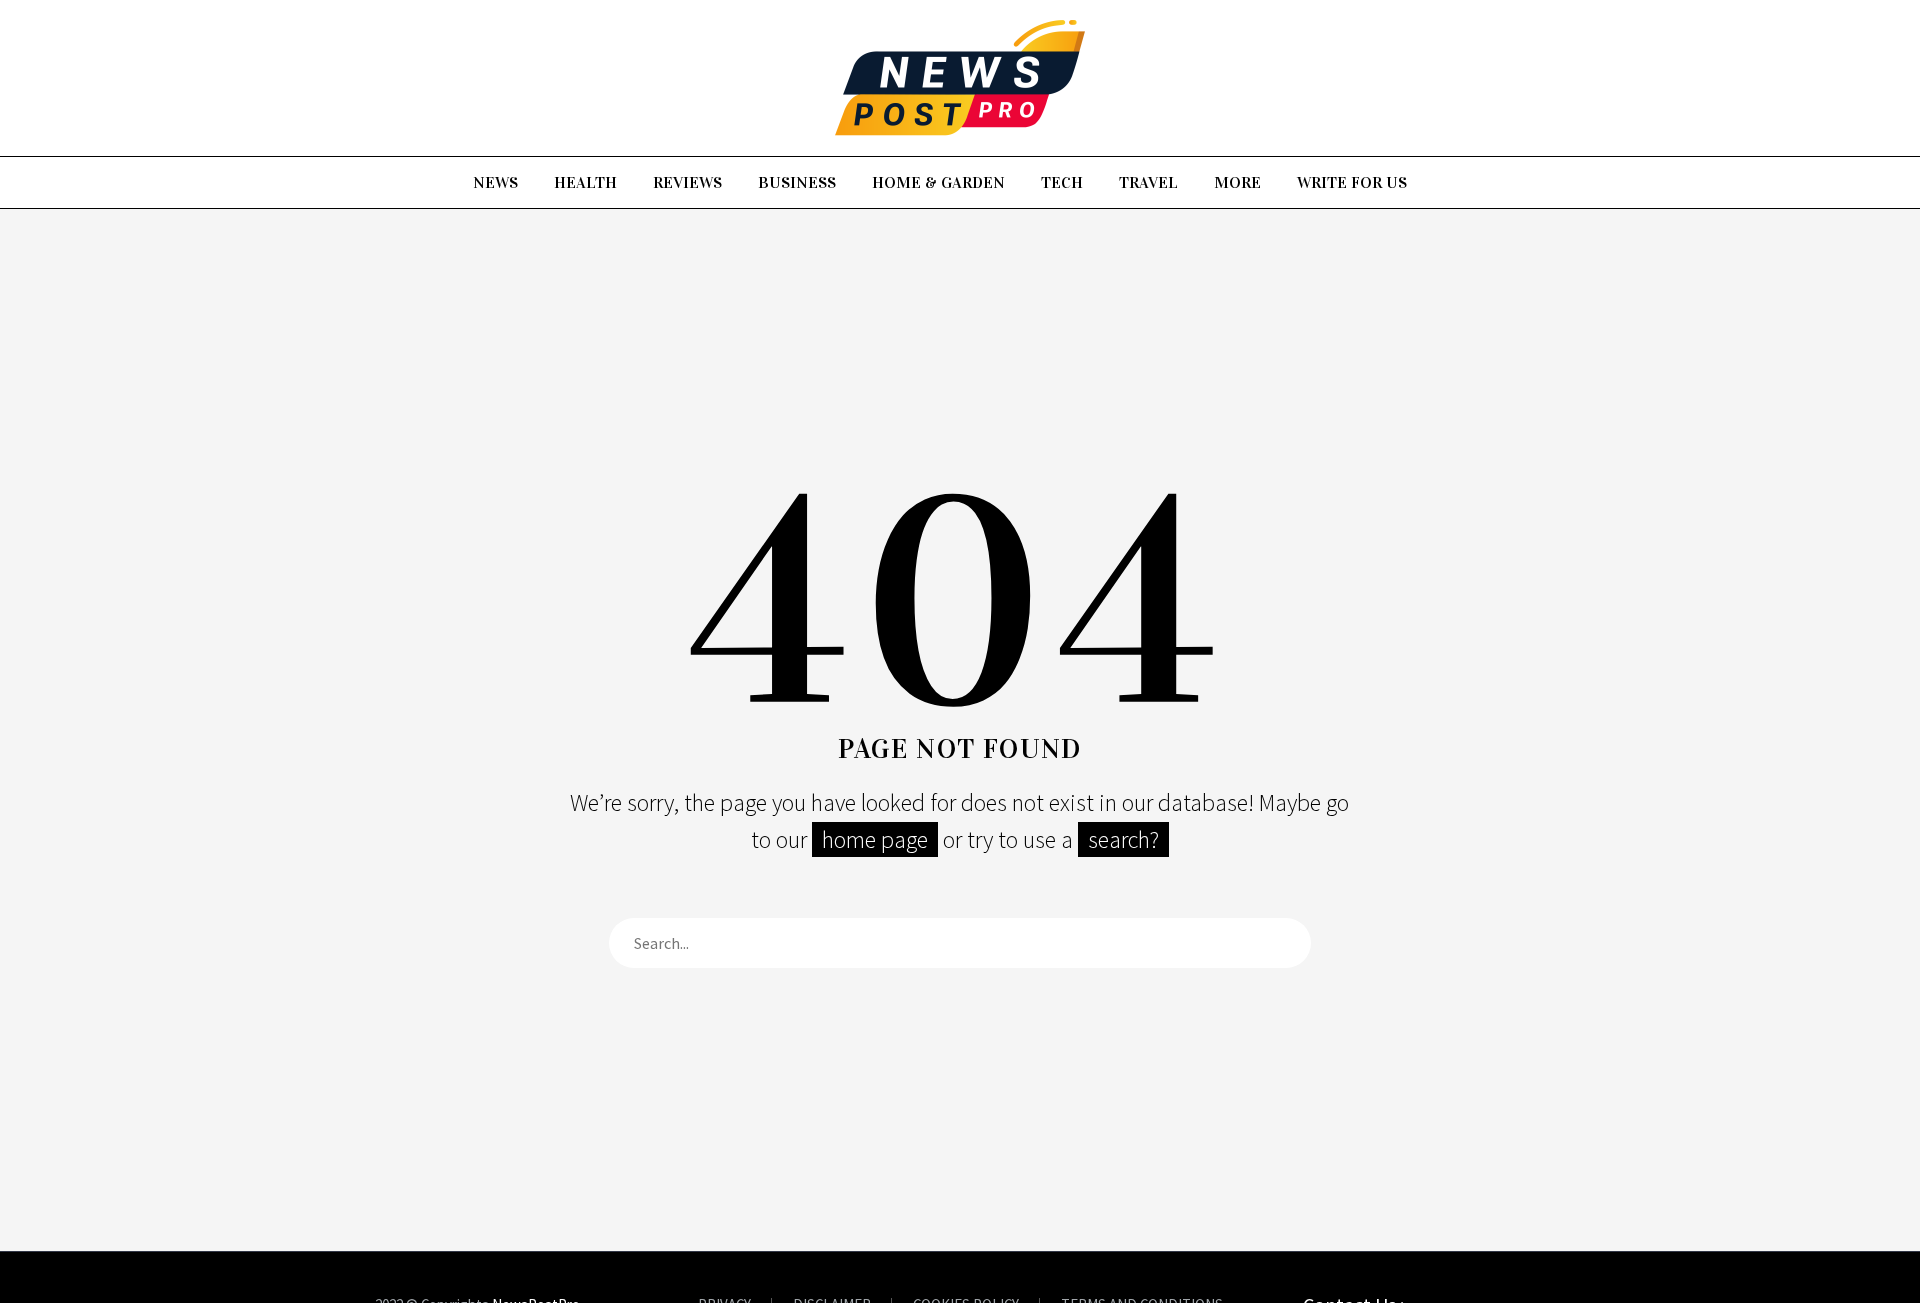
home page (875, 839)
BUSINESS (797, 182)
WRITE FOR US (1352, 182)
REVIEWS (687, 182)
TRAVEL (1148, 182)
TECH (1062, 182)
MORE (1237, 182)
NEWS (495, 182)
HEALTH (585, 182)
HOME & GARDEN (938, 182)
